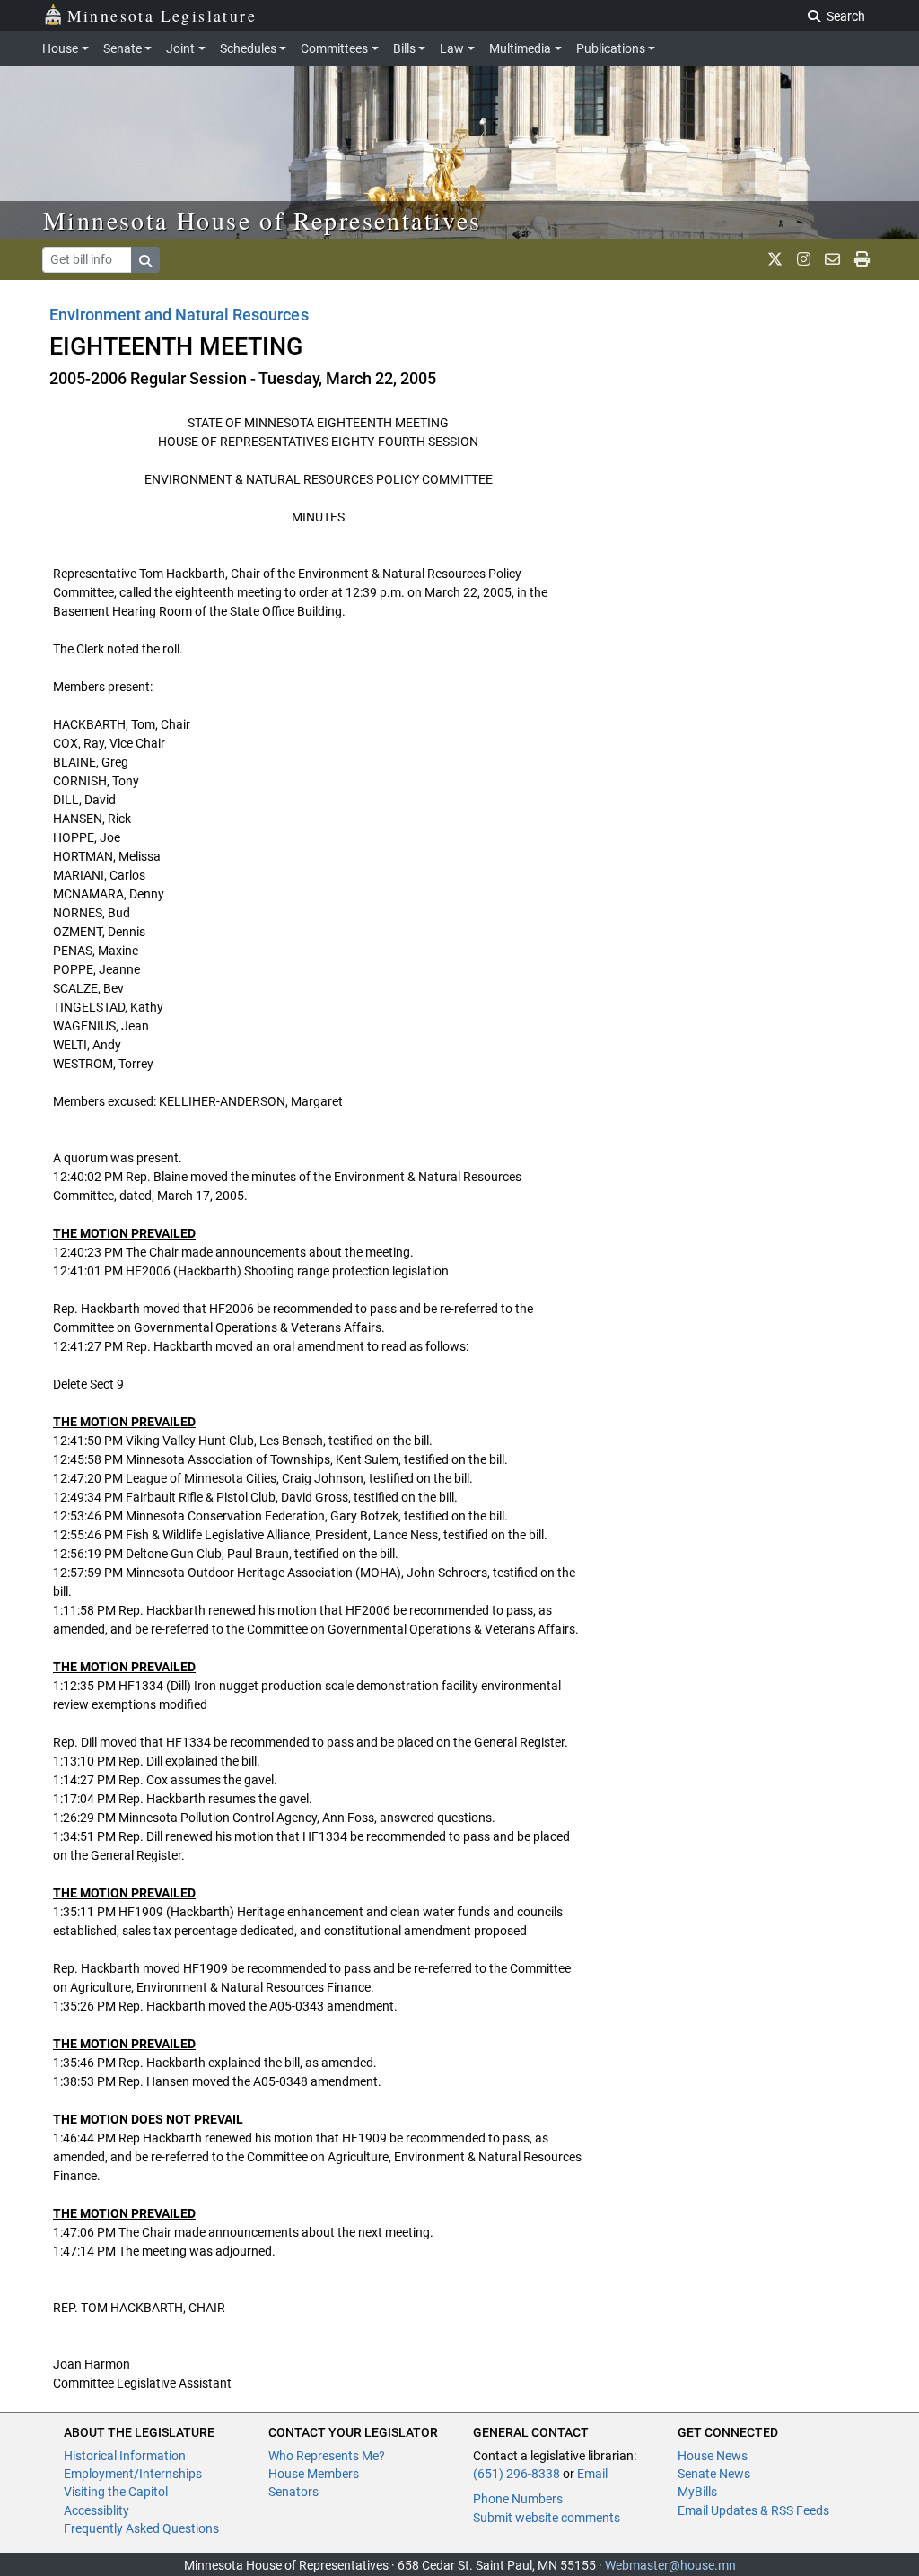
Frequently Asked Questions (141, 2528)
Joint (180, 48)
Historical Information (125, 2456)
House (60, 48)
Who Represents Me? (327, 2456)
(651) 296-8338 (516, 2474)
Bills (404, 48)
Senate (123, 48)
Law (452, 48)
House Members (314, 2474)
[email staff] (832, 259)
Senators (293, 2492)
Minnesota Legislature (162, 15)
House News (713, 2456)
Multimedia (520, 48)
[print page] (862, 259)
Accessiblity (96, 2510)
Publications (611, 48)
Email (592, 2474)
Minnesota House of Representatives (263, 220)
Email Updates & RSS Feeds (753, 2510)
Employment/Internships (133, 2474)
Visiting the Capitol (116, 2492)
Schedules (248, 48)
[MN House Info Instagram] (804, 259)
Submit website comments (547, 2518)
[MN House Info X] (775, 259)
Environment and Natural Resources (179, 315)
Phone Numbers (518, 2499)
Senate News (714, 2474)
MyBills (697, 2492)
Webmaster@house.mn (670, 2565)
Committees (334, 48)
